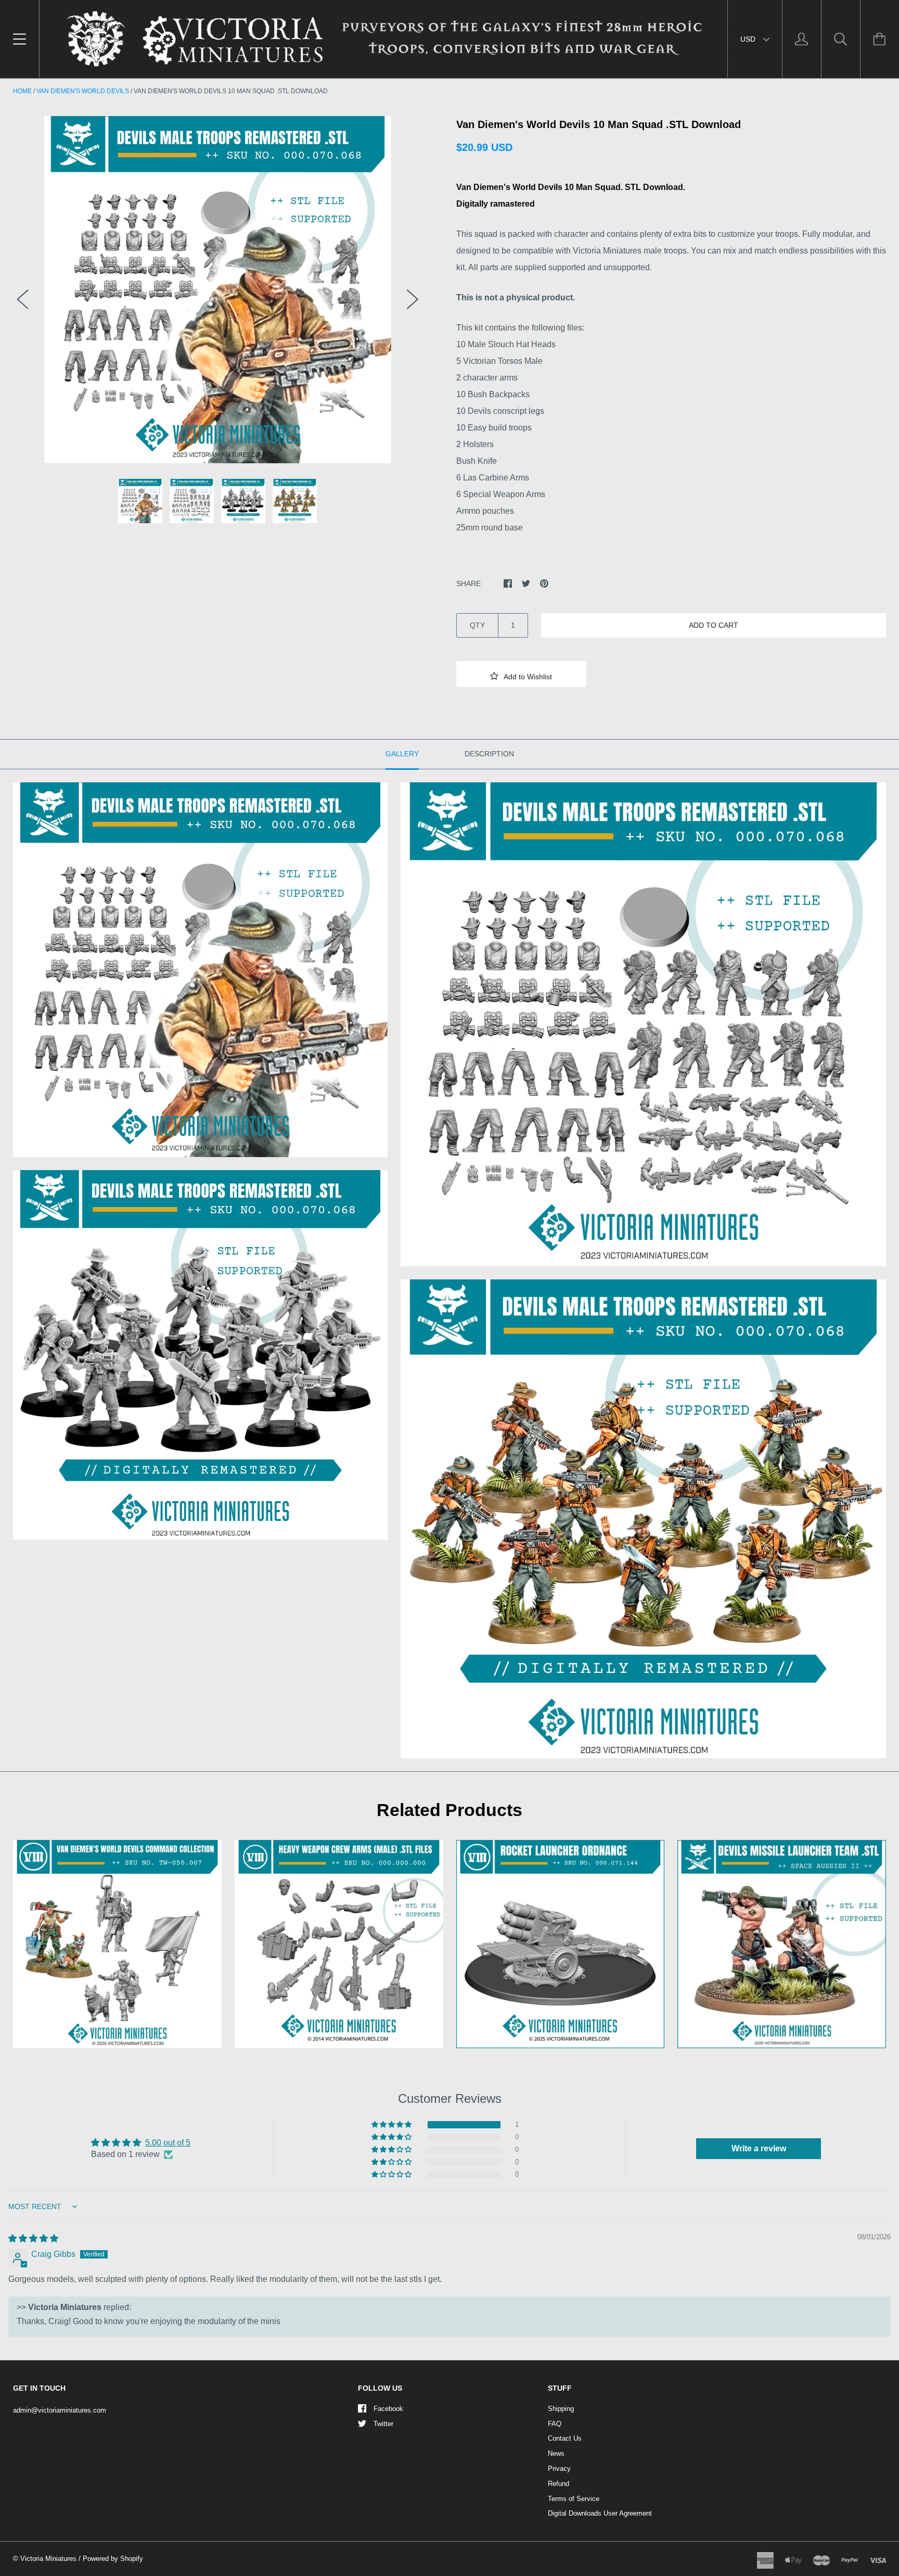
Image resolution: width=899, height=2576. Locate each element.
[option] (218, 290)
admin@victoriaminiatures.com (60, 2410)
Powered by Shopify (113, 2559)
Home (22, 91)
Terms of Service (574, 2499)
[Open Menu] (20, 39)
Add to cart (714, 625)
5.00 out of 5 (168, 2143)
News (556, 2453)
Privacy (559, 2469)
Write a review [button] (759, 2148)
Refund (558, 2484)
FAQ (555, 2424)
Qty (477, 625)
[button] (521, 674)
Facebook (388, 2409)
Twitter (383, 2424)
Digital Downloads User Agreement (600, 2513)
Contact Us (565, 2438)
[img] (33, 2238)
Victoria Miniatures (48, 2559)
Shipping (561, 2409)
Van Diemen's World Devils (83, 91)
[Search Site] (841, 39)
